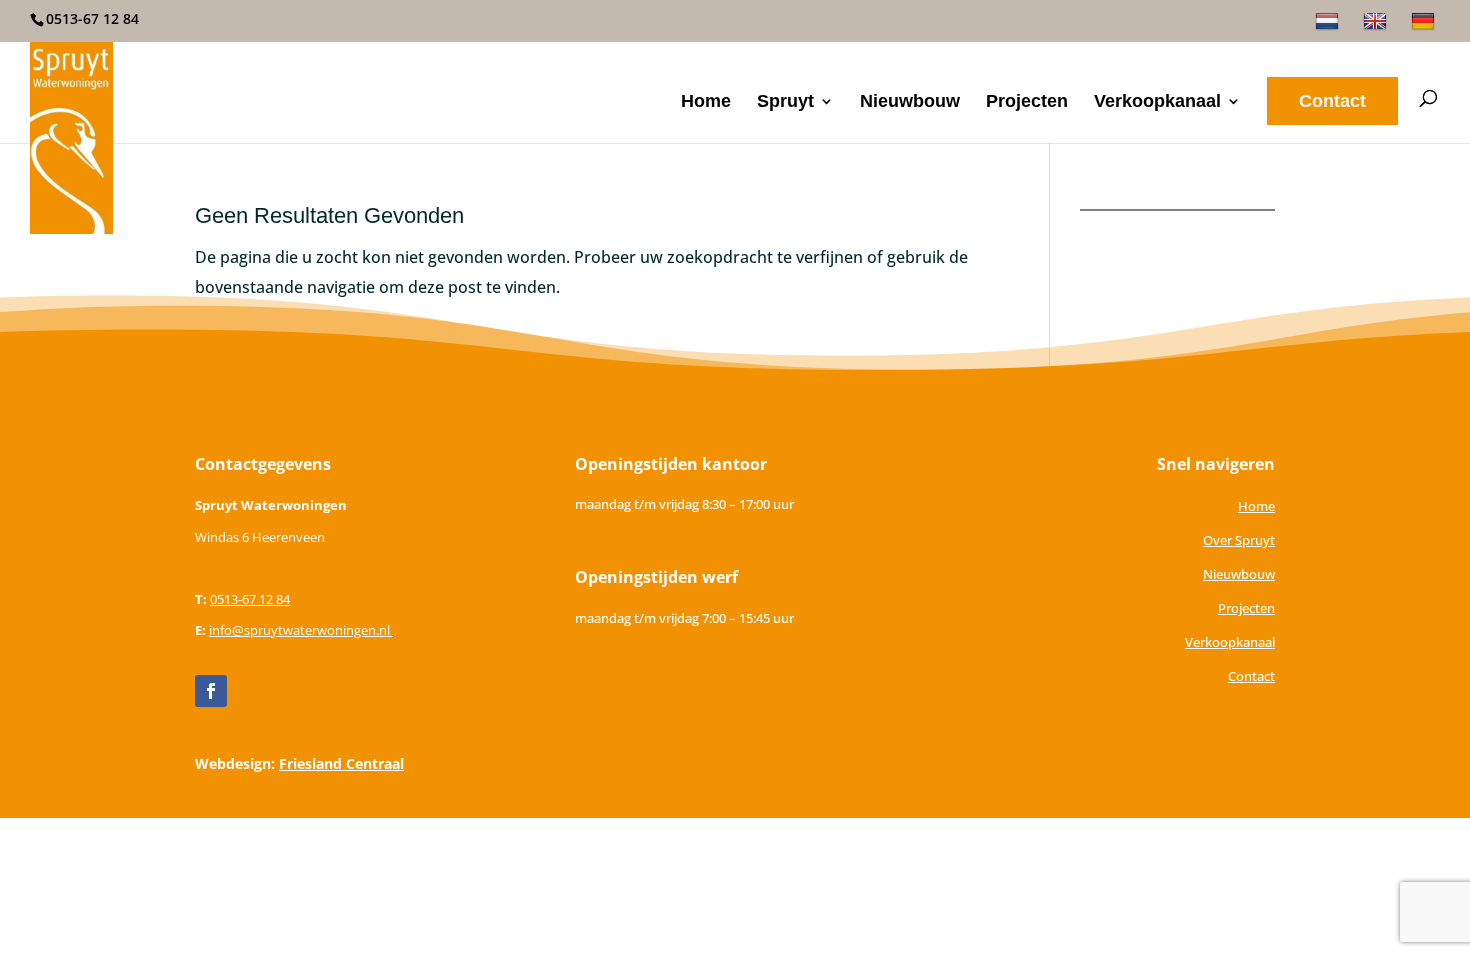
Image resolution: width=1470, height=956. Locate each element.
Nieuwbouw (910, 102)
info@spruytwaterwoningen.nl (301, 630)
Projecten (1027, 102)
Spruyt (785, 102)
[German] (1425, 27)
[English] (1377, 27)
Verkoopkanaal (1157, 102)
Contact (1332, 101)
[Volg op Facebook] (211, 691)
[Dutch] (1329, 27)
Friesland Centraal (341, 763)
